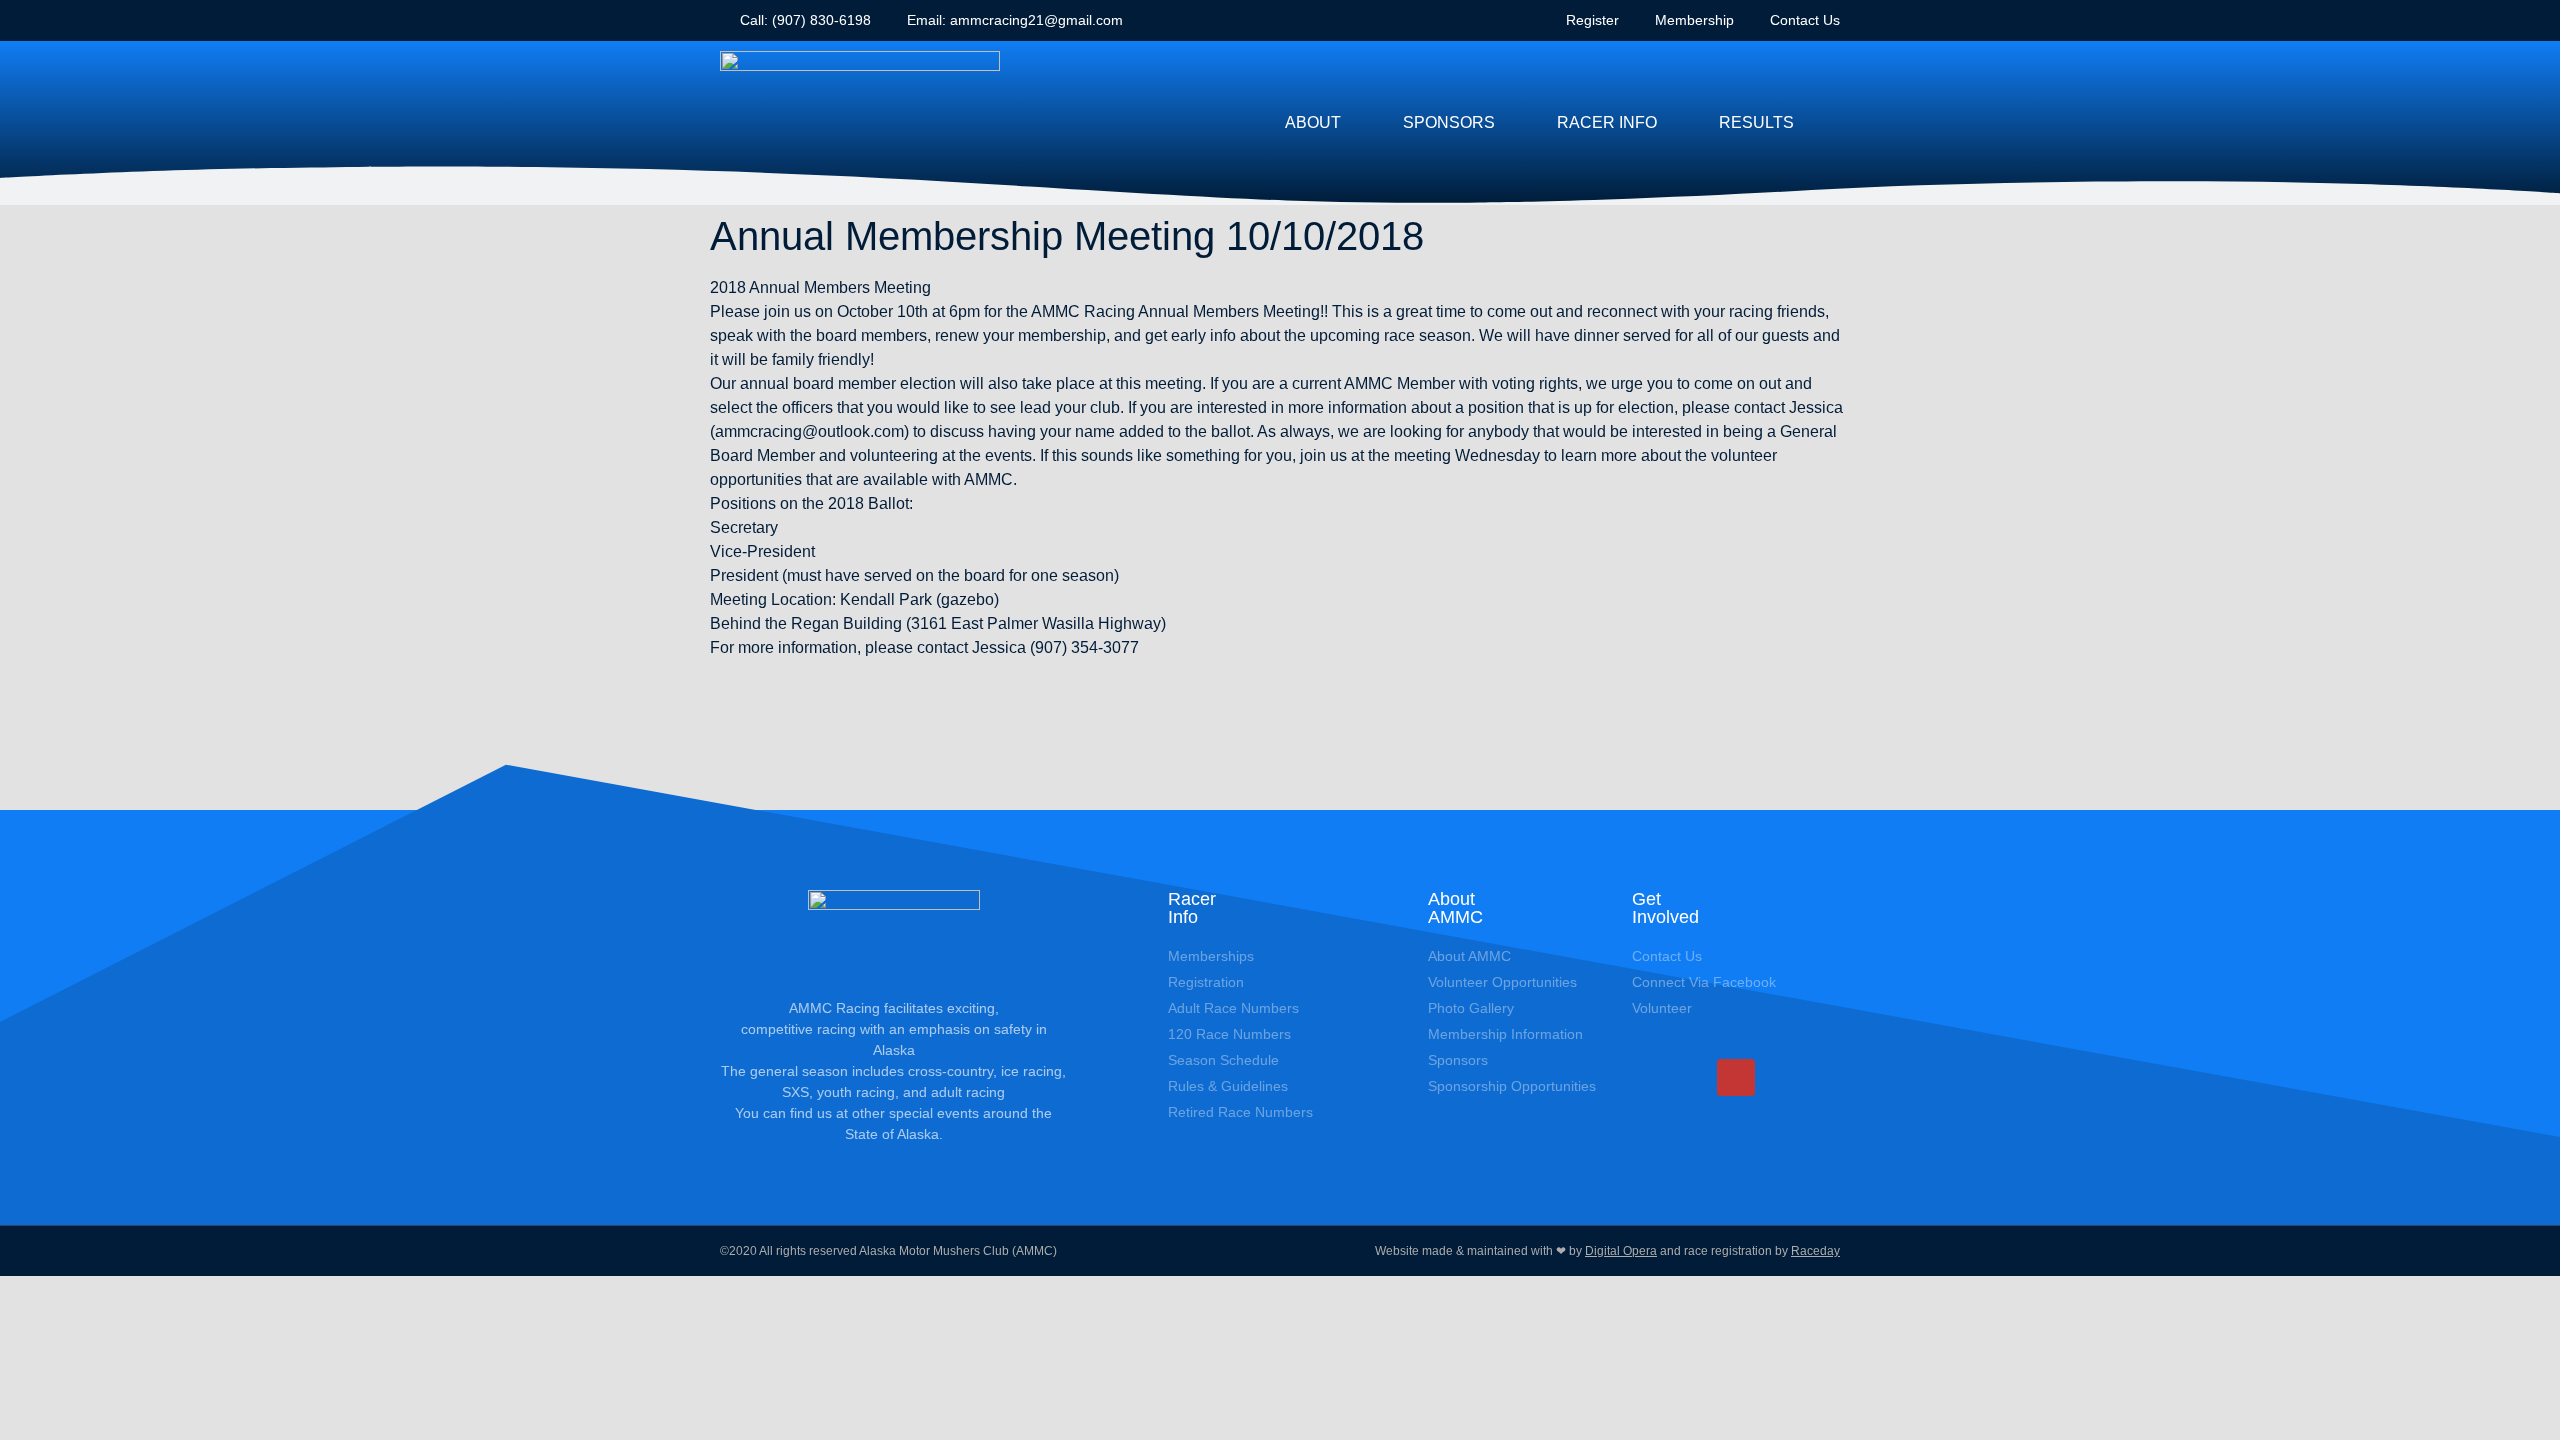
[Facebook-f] (1735, 1077)
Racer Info (1607, 122)
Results (1756, 122)
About (1313, 122)
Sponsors (1449, 122)
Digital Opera (1621, 1251)
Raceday (1815, 1251)
